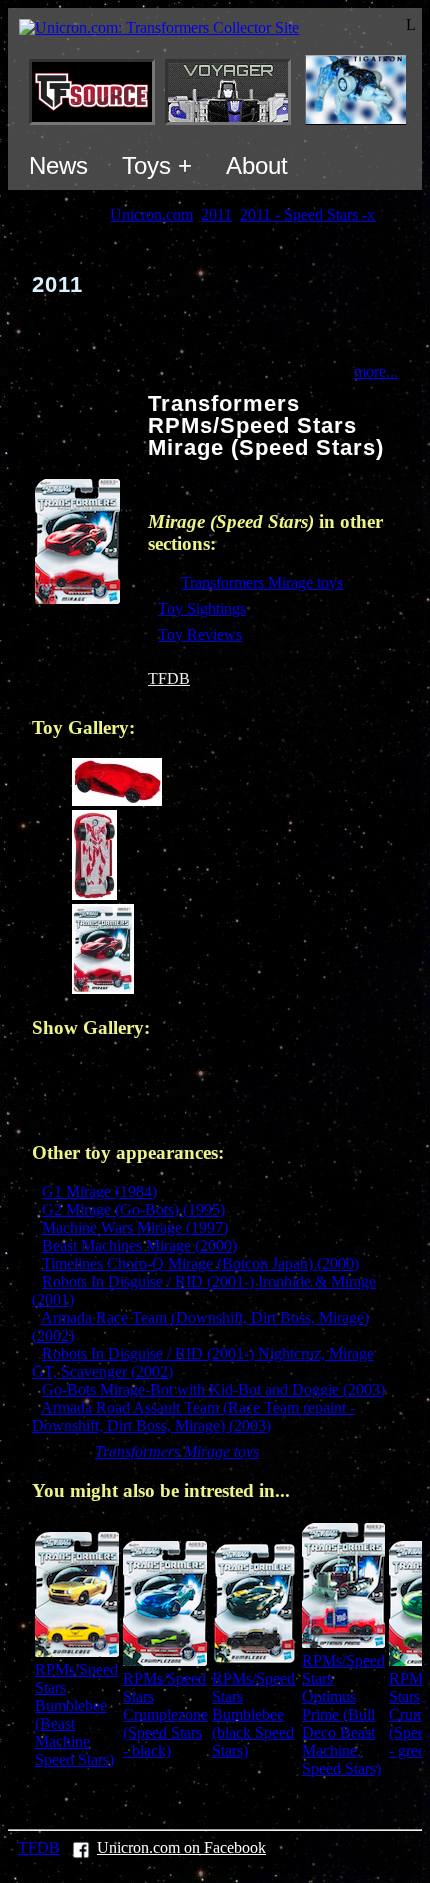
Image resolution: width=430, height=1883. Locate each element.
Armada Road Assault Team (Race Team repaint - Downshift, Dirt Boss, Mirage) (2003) (193, 1416)
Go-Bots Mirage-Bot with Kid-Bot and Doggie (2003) (213, 1389)
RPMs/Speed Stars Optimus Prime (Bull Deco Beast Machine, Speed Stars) (343, 1714)
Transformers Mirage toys (262, 582)
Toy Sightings (202, 608)
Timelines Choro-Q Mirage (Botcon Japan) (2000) (200, 1263)
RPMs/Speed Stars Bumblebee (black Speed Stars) (253, 1714)
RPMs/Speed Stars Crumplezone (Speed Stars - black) (165, 1714)
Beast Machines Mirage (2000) (139, 1245)
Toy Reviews (200, 634)
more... (376, 371)
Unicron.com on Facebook (181, 1847)
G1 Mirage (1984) (99, 1191)
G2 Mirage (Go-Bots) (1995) (133, 1209)
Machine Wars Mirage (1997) (135, 1227)
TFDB (169, 678)
